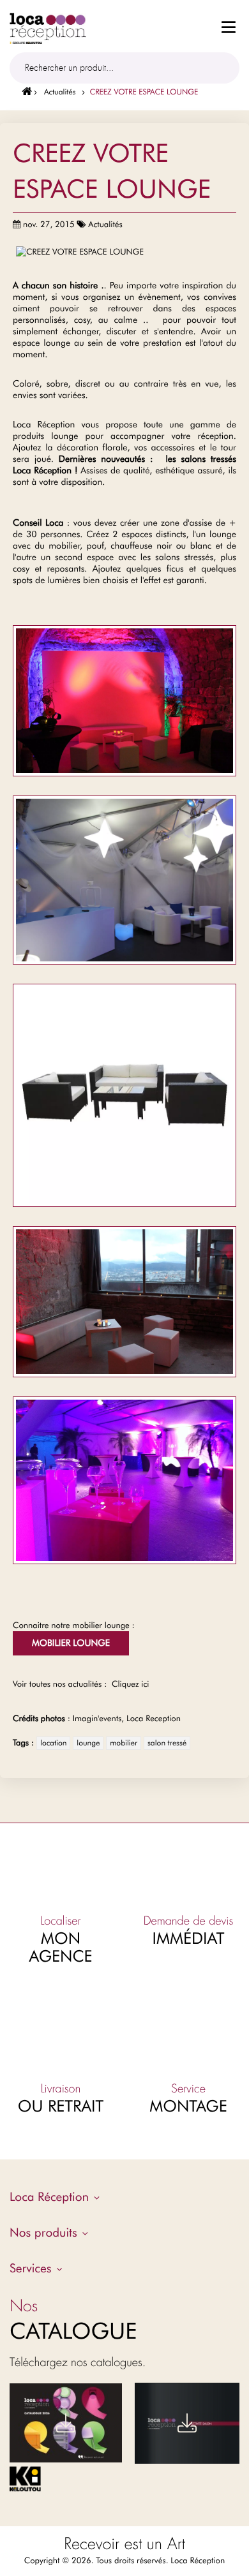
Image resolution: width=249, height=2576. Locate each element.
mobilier (124, 1743)
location (53, 1743)
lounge (88, 1743)
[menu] (229, 30)
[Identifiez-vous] (149, 26)
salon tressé (167, 1743)
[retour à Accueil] (22, 92)
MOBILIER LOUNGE (71, 1643)
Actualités (60, 92)
